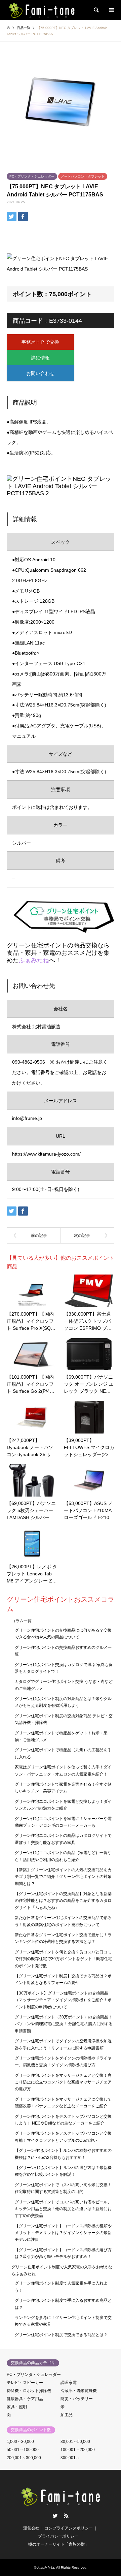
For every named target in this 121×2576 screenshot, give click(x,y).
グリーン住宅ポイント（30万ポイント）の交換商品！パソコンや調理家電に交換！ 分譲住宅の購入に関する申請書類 (64, 2024)
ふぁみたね (34, 960)
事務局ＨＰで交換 (40, 342)
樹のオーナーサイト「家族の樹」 (58, 2544)
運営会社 (31, 2528)
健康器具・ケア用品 (25, 2399)
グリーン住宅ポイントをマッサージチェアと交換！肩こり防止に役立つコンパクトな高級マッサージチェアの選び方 (63, 2082)
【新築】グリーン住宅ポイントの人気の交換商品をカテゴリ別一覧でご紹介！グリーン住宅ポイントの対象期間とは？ (63, 1877)
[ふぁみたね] (42, 10)
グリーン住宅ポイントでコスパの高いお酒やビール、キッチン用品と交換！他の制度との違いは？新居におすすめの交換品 (63, 2209)
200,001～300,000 (24, 2458)
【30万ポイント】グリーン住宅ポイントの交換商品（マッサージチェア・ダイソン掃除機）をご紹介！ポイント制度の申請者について (63, 2000)
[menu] (111, 10)
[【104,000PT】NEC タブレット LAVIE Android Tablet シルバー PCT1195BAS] (34, 1235)
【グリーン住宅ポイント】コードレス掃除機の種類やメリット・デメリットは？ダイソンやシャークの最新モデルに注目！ (63, 2233)
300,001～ (70, 2458)
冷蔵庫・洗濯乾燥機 (79, 2391)
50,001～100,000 (23, 2450)
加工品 (67, 2415)
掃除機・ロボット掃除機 (29, 2391)
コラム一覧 (22, 1621)
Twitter (55, 2516)
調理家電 (69, 2383)
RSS (66, 2516)
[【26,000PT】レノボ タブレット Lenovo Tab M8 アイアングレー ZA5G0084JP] (87, 1235)
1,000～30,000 (20, 2442)
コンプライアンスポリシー (69, 2528)
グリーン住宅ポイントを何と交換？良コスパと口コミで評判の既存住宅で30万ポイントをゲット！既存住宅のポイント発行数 (64, 1959)
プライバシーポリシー (58, 2536)
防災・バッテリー (77, 2399)
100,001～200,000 (78, 2450)
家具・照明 (17, 2407)
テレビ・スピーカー (25, 2383)
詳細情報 (40, 358)
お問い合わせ (40, 373)
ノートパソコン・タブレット (83, 176)
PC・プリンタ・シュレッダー (32, 176)
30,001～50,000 (75, 2442)
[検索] (96, 10)
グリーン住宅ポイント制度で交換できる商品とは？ (61, 2335)
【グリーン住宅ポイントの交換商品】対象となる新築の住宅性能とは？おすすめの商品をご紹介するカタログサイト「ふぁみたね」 (63, 1901)
